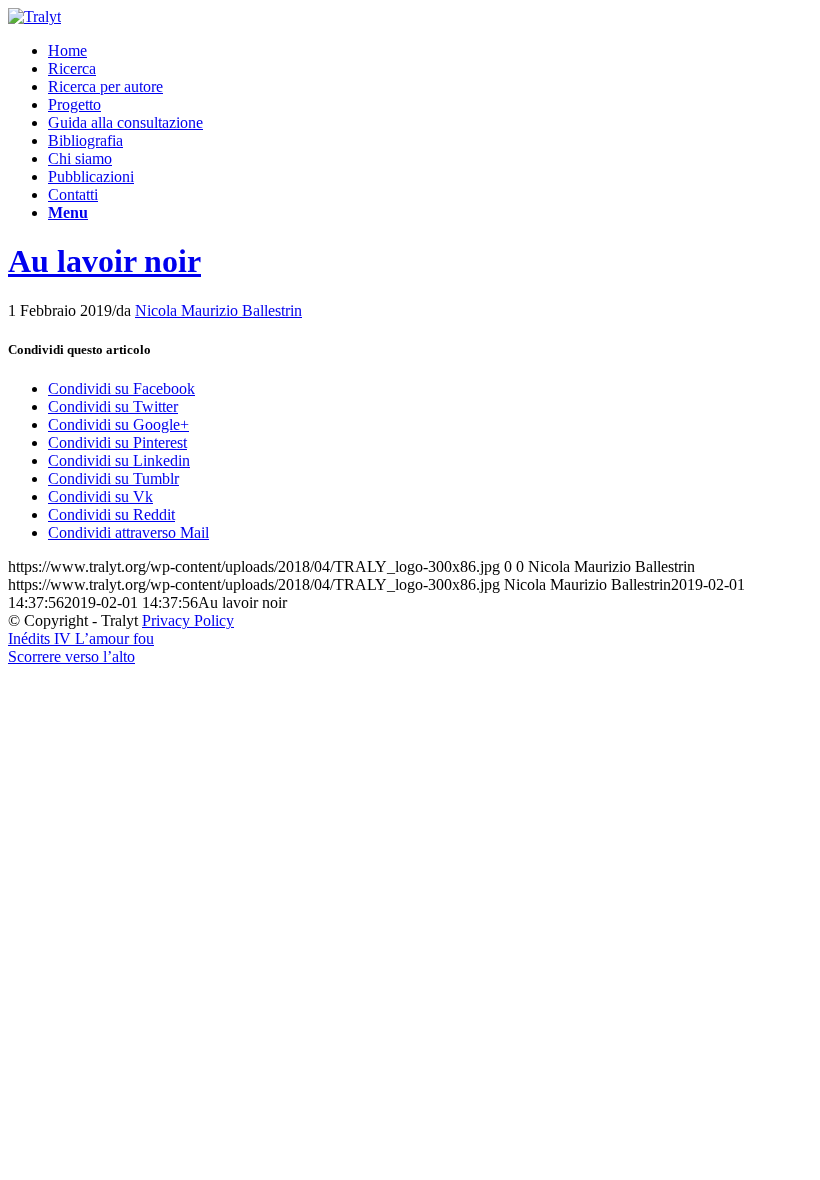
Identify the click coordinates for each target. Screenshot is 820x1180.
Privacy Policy (188, 620)
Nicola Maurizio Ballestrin (218, 310)
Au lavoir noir (104, 261)
